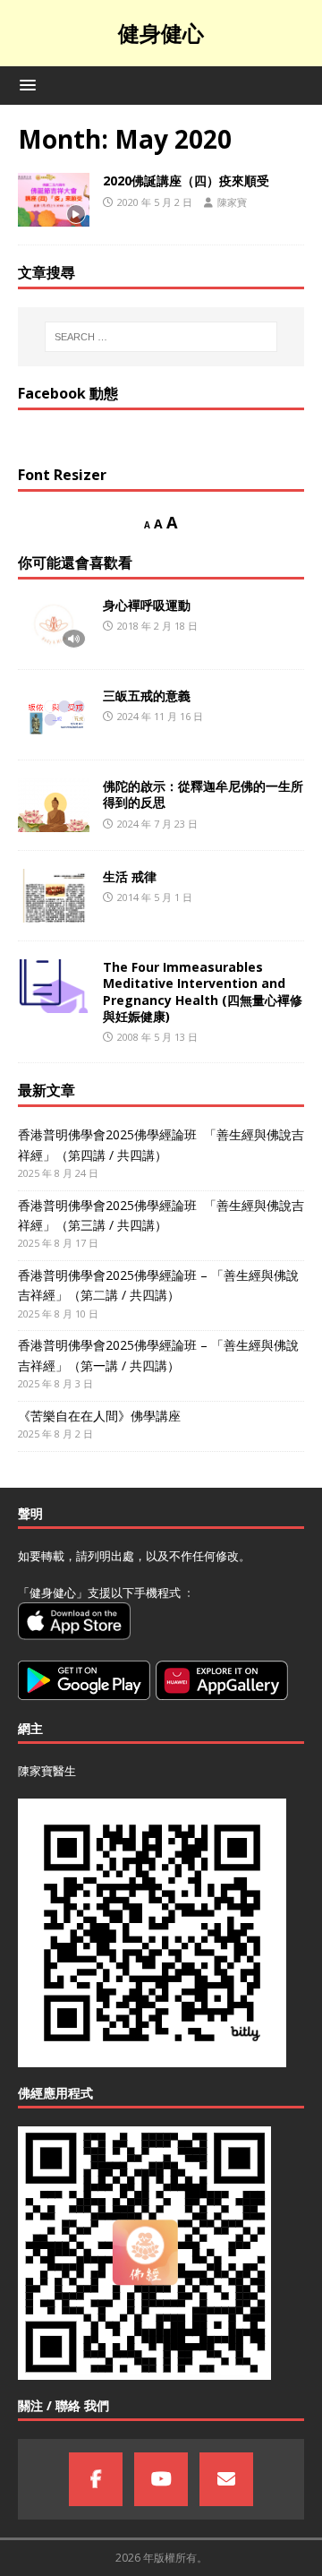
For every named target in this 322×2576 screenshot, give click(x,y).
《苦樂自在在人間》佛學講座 (99, 1416)
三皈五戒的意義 (147, 696)
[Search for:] (161, 337)
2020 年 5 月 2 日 (155, 202)
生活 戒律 (130, 876)
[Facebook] (96, 2479)
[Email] (226, 2479)
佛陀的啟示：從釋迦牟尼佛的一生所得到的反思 (203, 794)
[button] (25, 85)
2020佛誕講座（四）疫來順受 (186, 180)
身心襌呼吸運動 (147, 605)
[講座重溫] (54, 200)
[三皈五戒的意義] (54, 715)
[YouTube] (161, 2479)
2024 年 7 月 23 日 (157, 824)
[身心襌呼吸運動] (54, 624)
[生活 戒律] (54, 896)
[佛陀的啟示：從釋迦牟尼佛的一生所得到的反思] (54, 805)
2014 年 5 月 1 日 (155, 897)
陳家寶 (232, 202)
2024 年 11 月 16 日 (160, 716)
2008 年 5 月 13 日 (157, 1037)
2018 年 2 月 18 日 (157, 626)
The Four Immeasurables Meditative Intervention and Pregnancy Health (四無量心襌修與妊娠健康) (203, 992)
